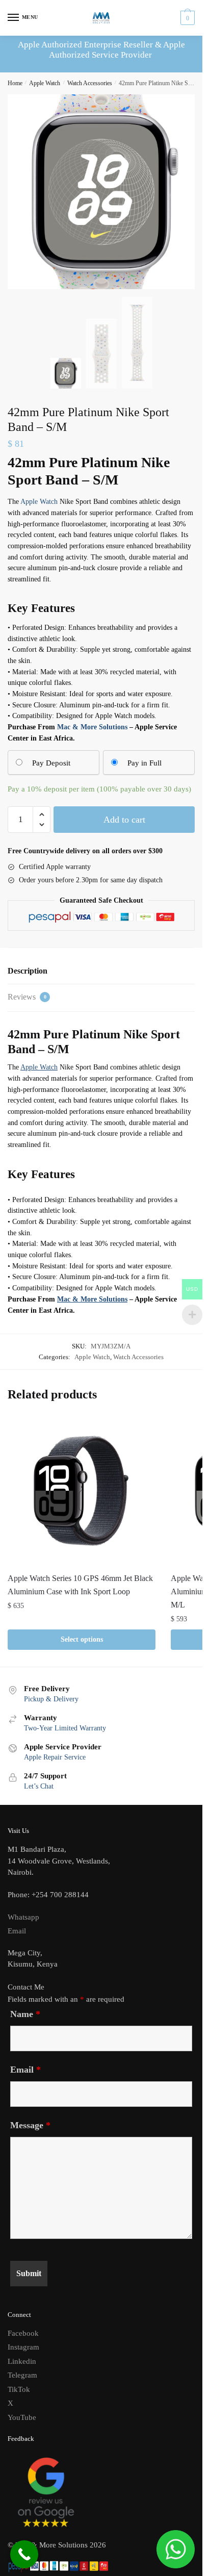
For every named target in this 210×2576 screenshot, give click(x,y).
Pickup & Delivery (51, 1699)
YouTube (22, 2417)
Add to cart (124, 820)
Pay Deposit (51, 763)
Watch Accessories (90, 83)
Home (15, 83)
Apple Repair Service (55, 1757)
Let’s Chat (39, 1786)
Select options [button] (82, 1639)
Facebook (23, 2333)
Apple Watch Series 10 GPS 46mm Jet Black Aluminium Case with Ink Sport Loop (80, 1585)
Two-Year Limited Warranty (65, 1728)
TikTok (19, 2389)
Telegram (22, 2375)
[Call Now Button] (24, 2554)
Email (17, 1931)
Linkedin (22, 2361)
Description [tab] (28, 971)
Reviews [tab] (27, 997)
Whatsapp (23, 1917)
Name (25, 2014)
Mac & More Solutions (92, 727)
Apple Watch (45, 83)
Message (30, 2125)
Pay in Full (145, 763)
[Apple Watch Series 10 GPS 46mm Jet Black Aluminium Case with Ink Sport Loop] (82, 1491)
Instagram (23, 2347)
